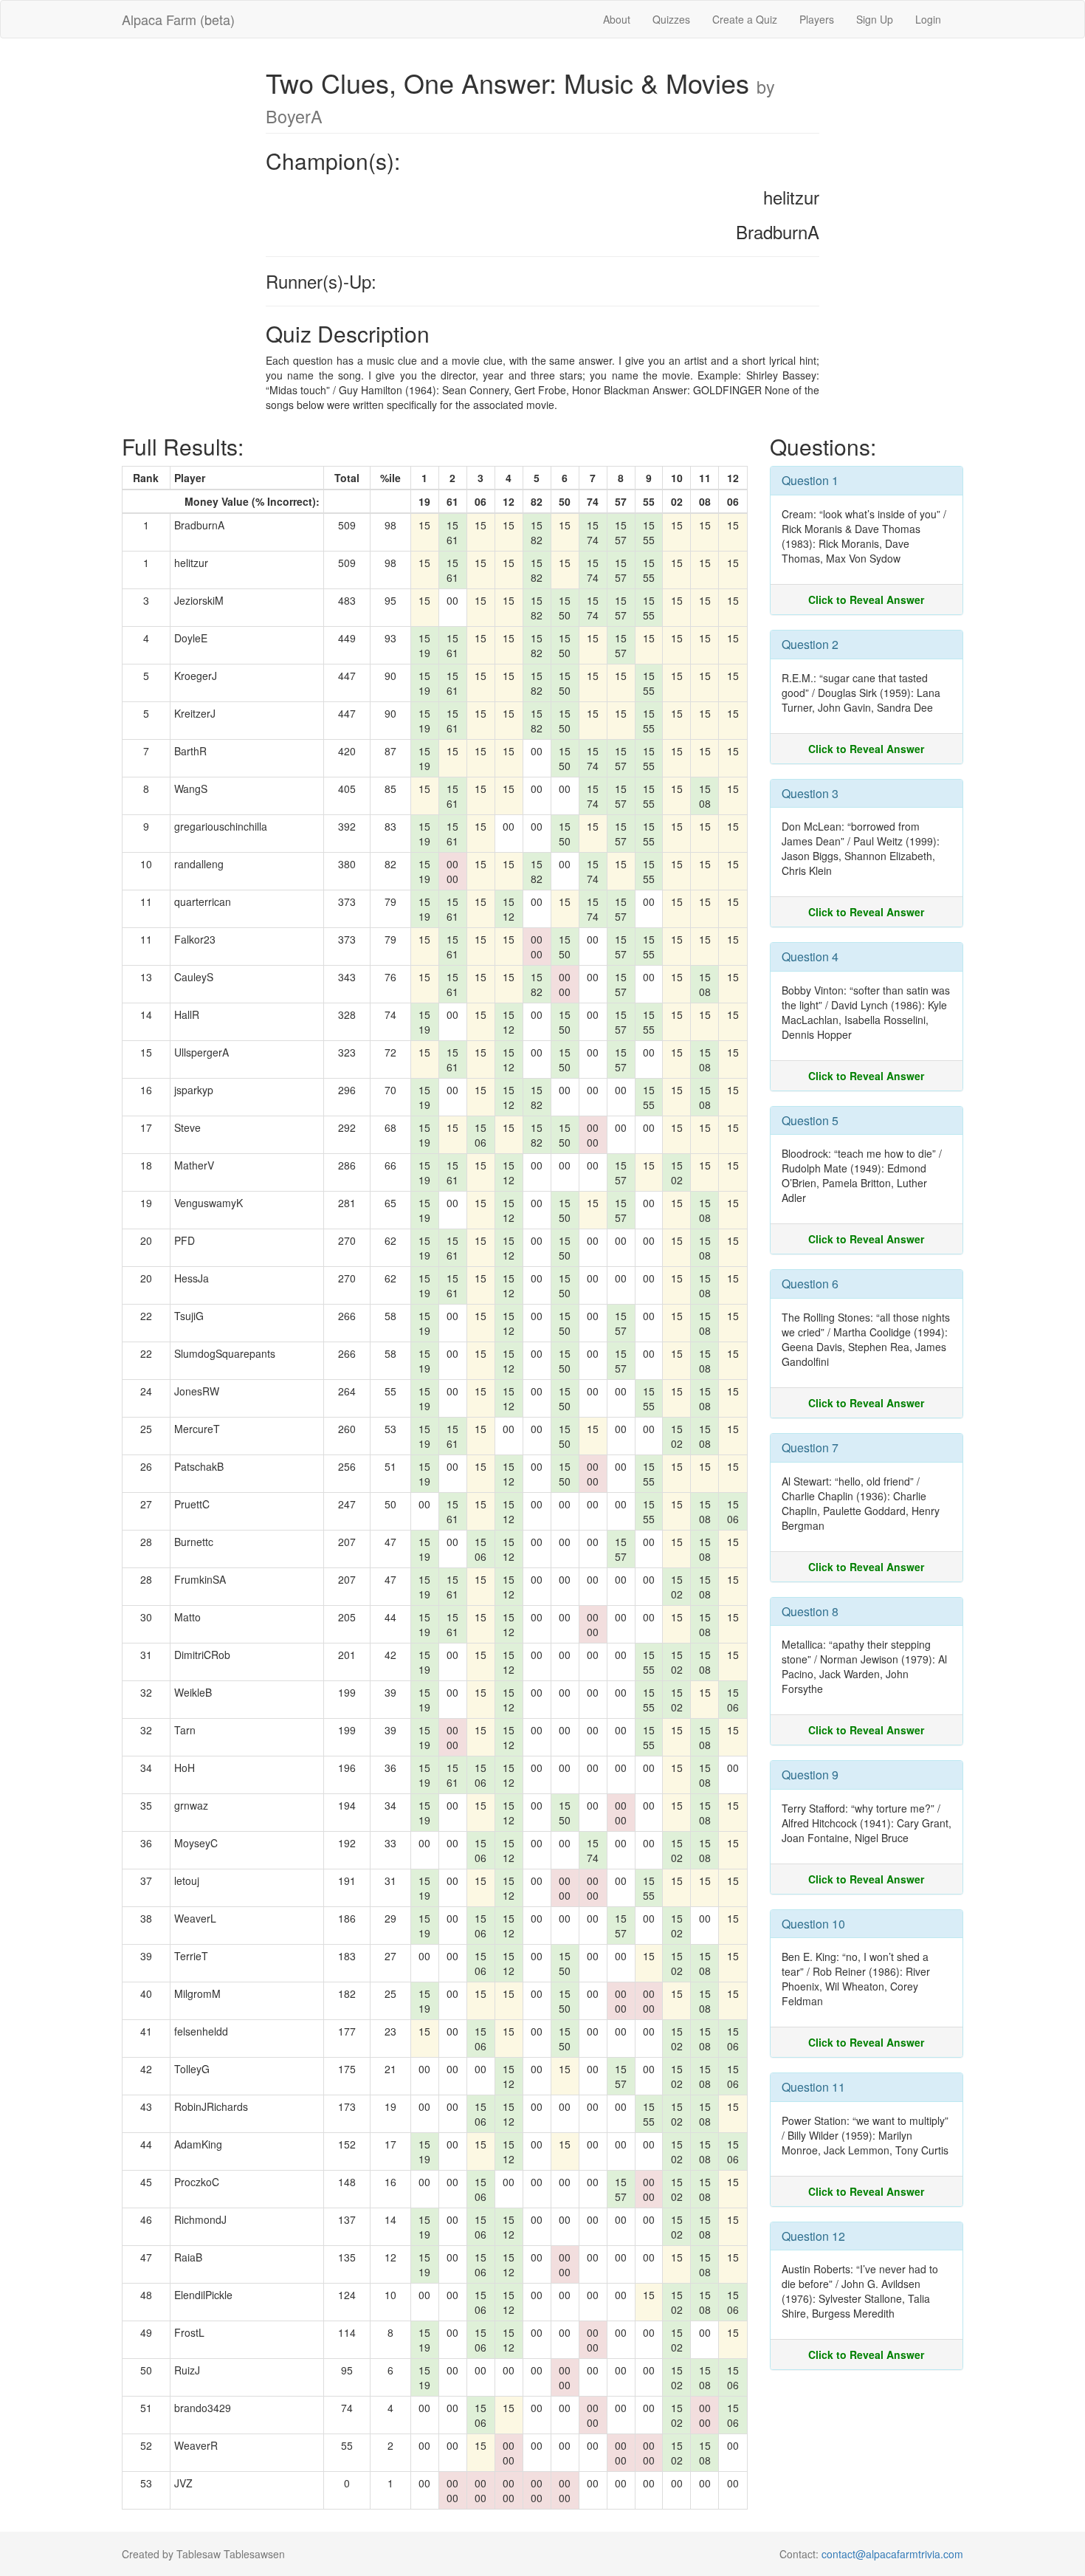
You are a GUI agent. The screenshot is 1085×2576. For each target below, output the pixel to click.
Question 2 (810, 644)
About (617, 19)
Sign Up (875, 19)
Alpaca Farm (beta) (178, 19)
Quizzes (671, 19)
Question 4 (810, 956)
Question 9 (810, 1775)
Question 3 (810, 793)
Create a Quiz (745, 19)
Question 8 (810, 1611)
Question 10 (813, 1924)
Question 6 (810, 1284)
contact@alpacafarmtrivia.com (892, 2554)
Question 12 (813, 2236)
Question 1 (810, 480)
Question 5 (810, 1120)
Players (817, 19)
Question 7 (810, 1447)
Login (928, 19)
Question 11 (813, 2087)
